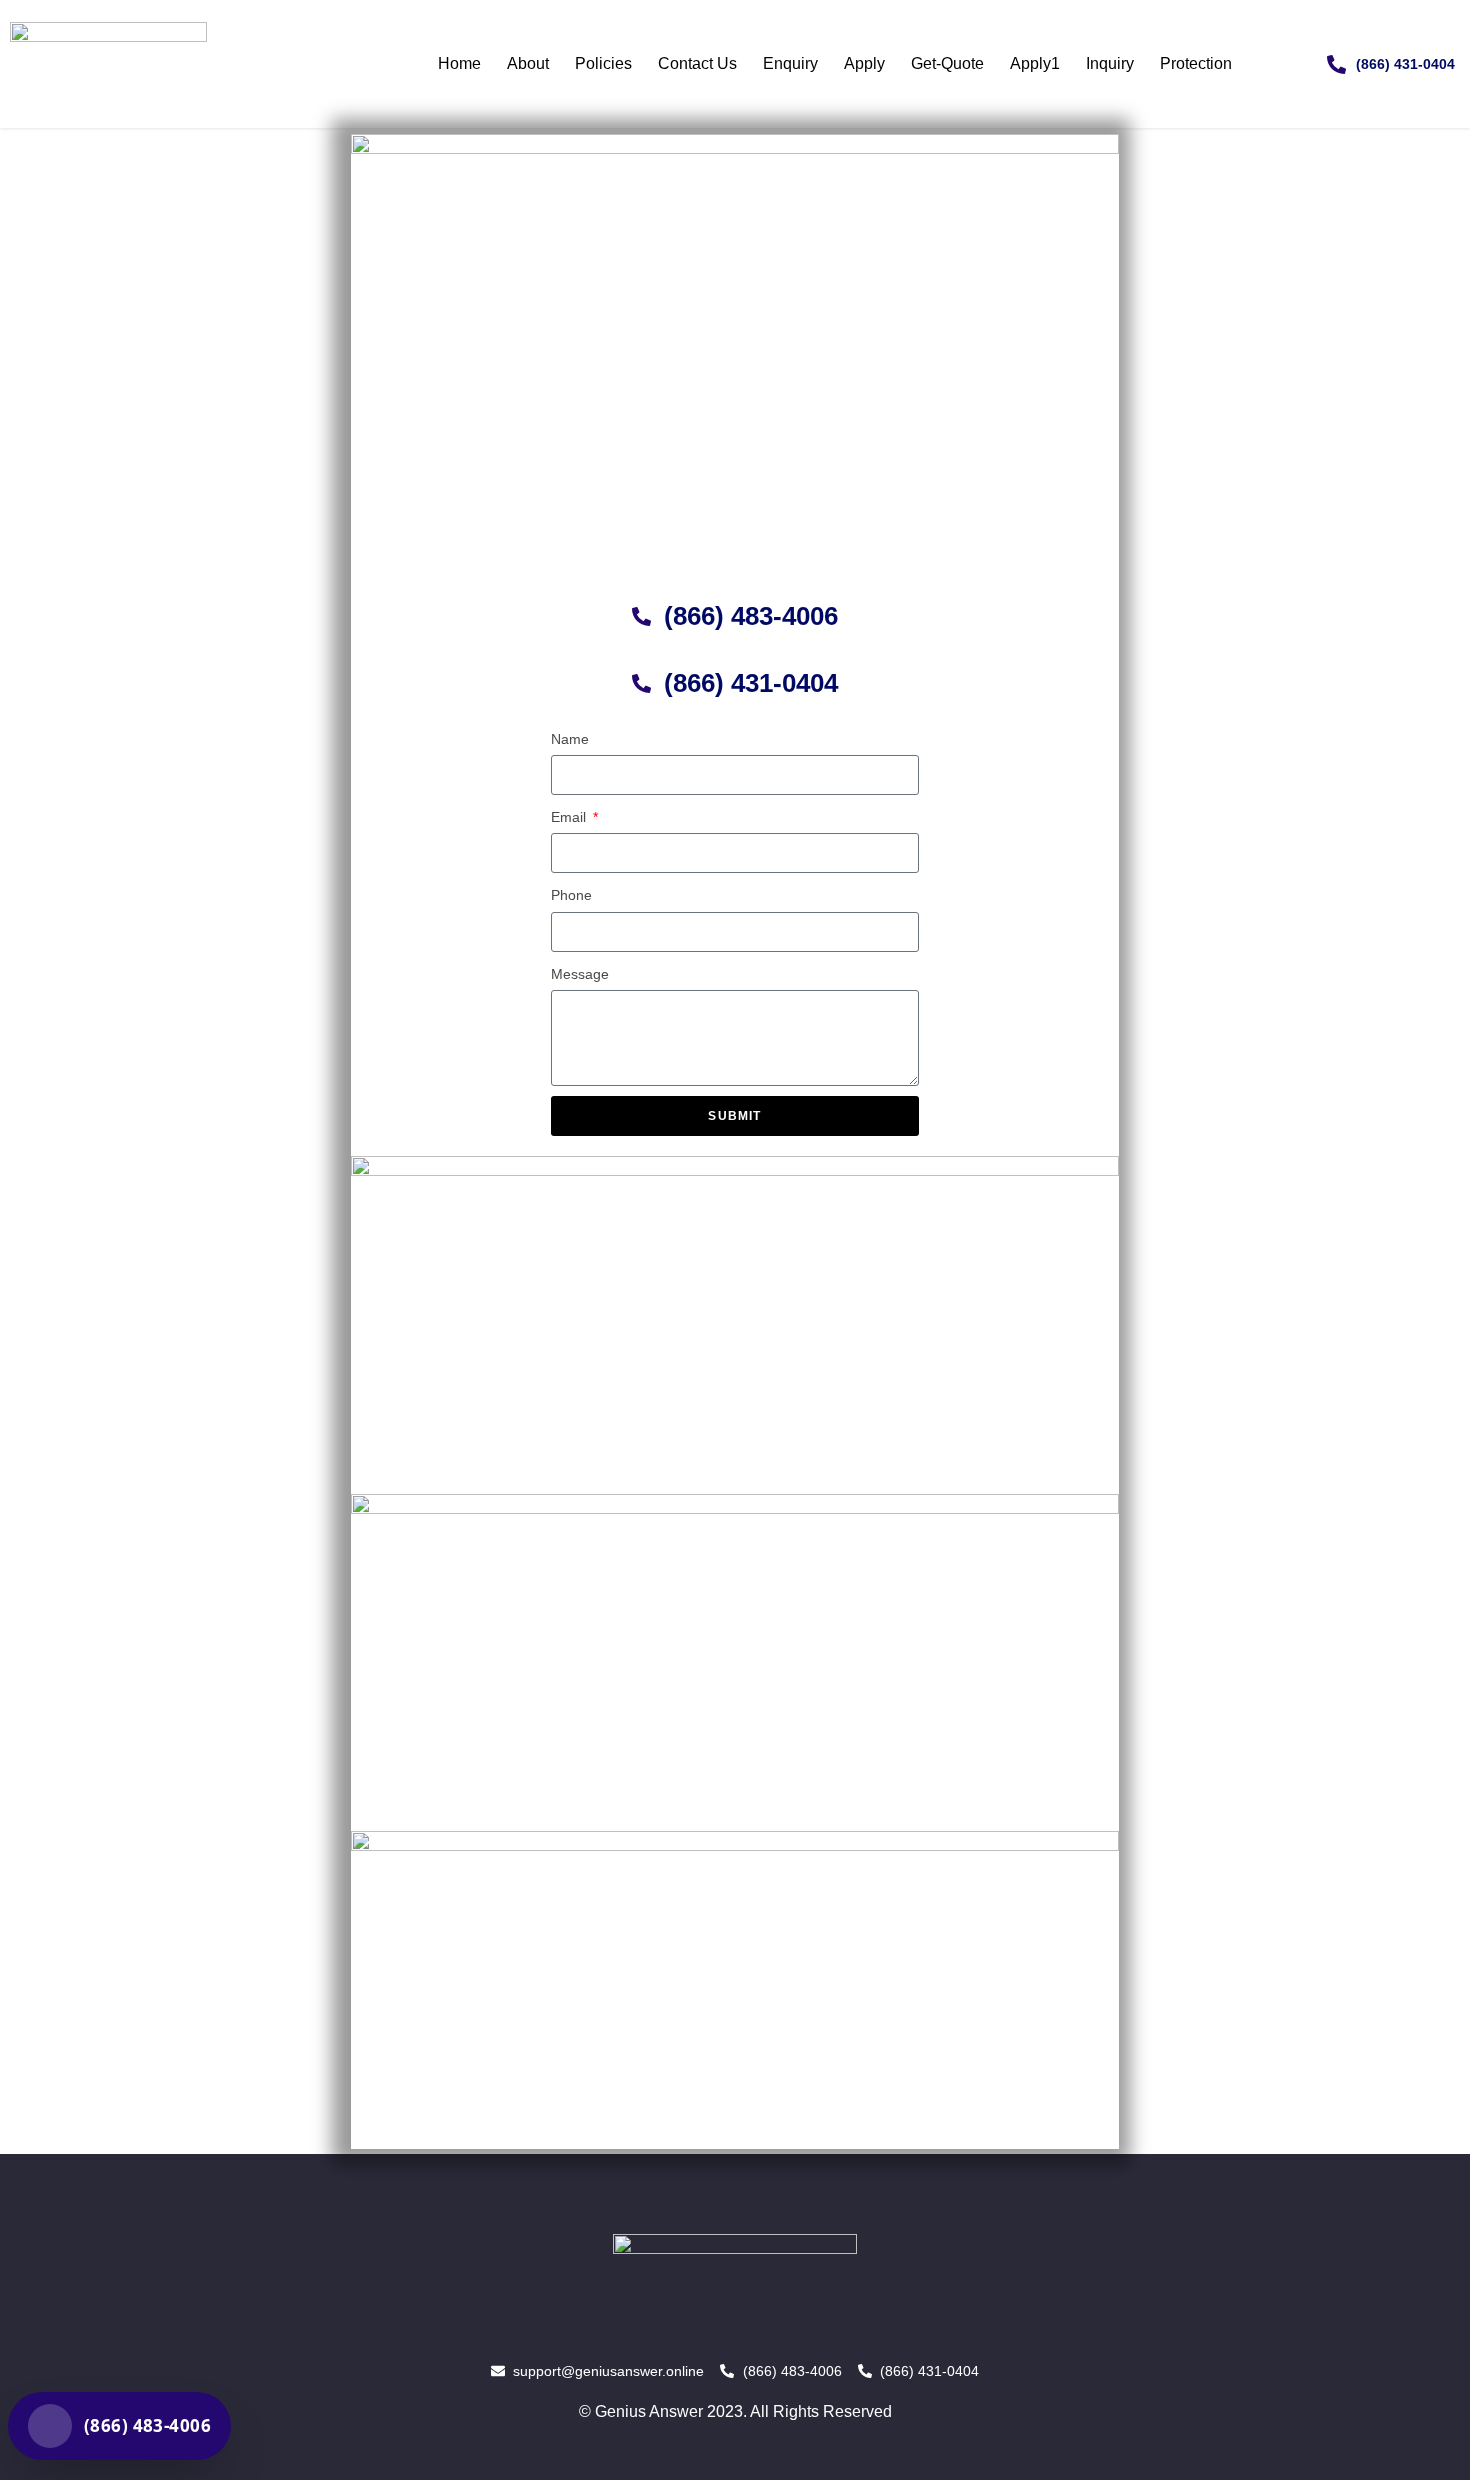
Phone (571, 895)
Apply (864, 63)
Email (570, 817)
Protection (1196, 63)
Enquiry (790, 63)
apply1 (1035, 63)
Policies (603, 63)
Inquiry (1110, 63)
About (528, 63)
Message (580, 974)
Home (459, 63)
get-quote (947, 63)
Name (570, 739)
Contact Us (697, 63)
